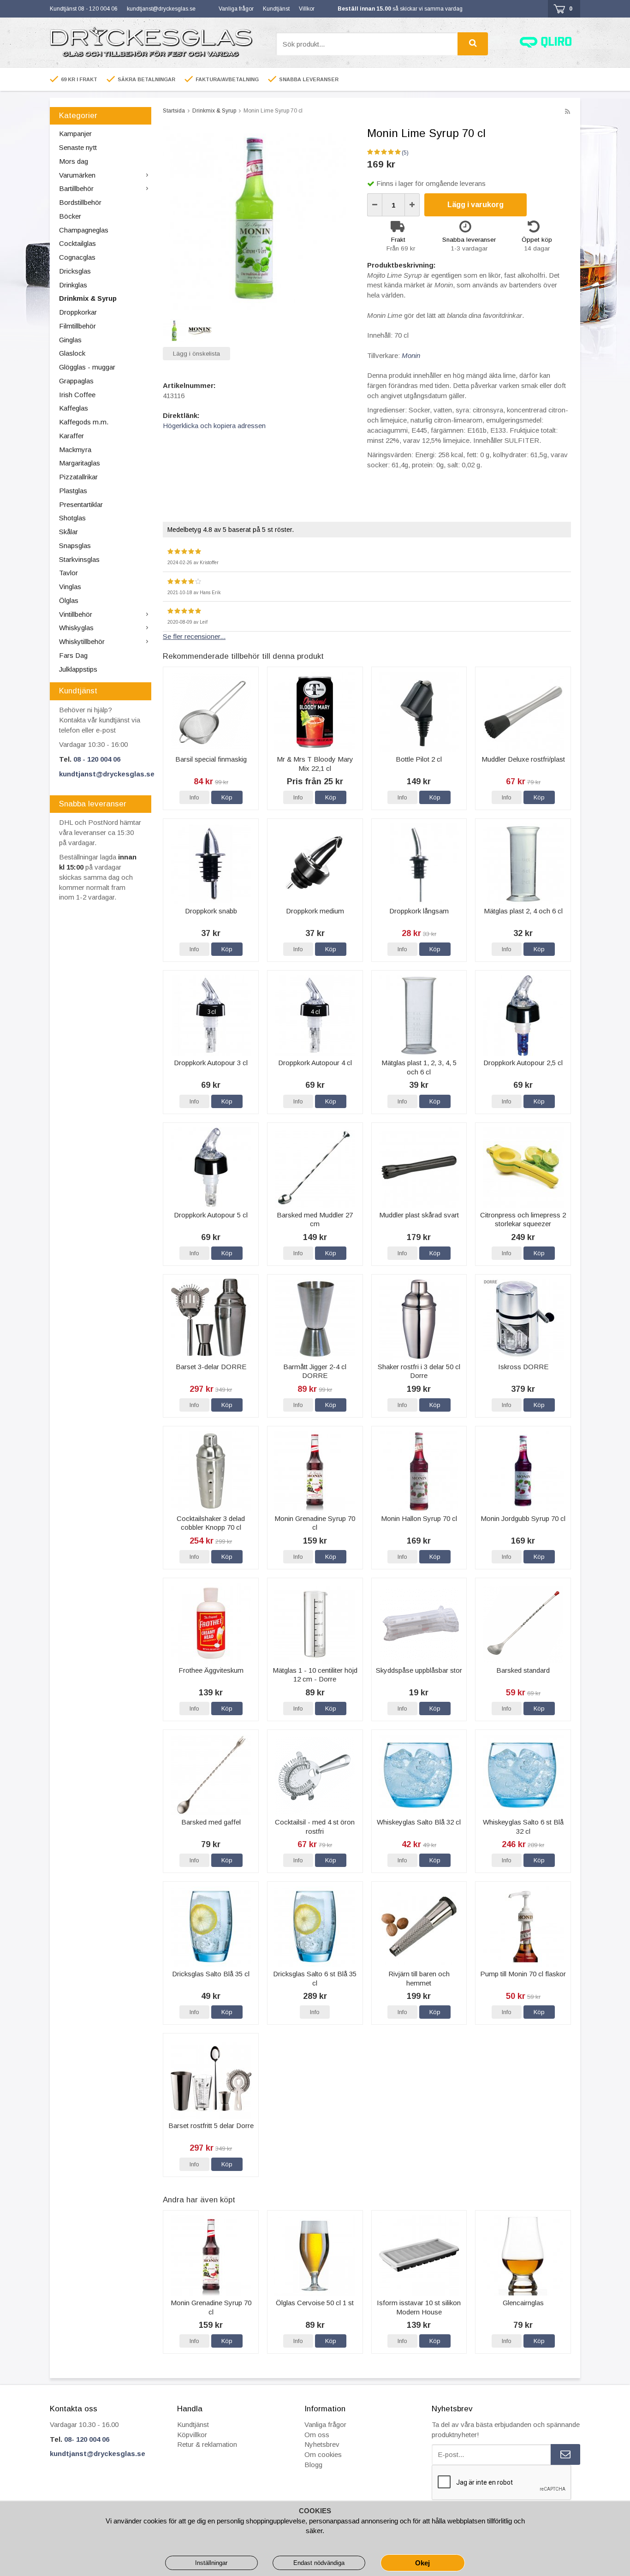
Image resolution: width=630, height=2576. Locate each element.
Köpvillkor (192, 2435)
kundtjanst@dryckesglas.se (161, 9)
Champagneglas (84, 230)
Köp (227, 797)
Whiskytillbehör (82, 641)
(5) (405, 153)
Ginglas (70, 340)
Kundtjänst (276, 9)
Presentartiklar (81, 504)
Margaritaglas (80, 463)
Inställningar (211, 2563)
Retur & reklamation (207, 2444)
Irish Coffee (77, 395)
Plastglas (73, 491)
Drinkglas (73, 285)
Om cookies (323, 2454)
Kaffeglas (74, 408)
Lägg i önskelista (196, 354)
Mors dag (74, 161)
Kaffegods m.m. (84, 422)
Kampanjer (75, 134)
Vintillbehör (76, 614)
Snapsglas (75, 546)
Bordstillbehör (80, 202)
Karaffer (71, 436)
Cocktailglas (77, 243)
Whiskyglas (76, 628)
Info (194, 797)
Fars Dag (73, 655)
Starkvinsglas (79, 559)
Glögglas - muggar (87, 367)
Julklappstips (78, 669)
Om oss (317, 2435)
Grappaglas (76, 381)
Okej (422, 2563)
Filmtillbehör (77, 326)
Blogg (313, 2465)
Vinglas (70, 587)
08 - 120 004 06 (97, 759)
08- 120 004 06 (87, 2439)
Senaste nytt (78, 147)
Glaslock (72, 353)
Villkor (307, 9)
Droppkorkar (78, 312)
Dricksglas (75, 271)
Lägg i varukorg (475, 205)
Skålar (68, 532)
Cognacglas (77, 257)
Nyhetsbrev (322, 2444)
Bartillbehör (76, 188)
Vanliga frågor (236, 9)
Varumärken (77, 175)
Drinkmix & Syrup (88, 298)
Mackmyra (75, 450)
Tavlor (68, 573)
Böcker (70, 216)
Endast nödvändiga (319, 2563)
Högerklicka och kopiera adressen (214, 426)
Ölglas (69, 600)
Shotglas (72, 518)
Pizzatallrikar (78, 477)
